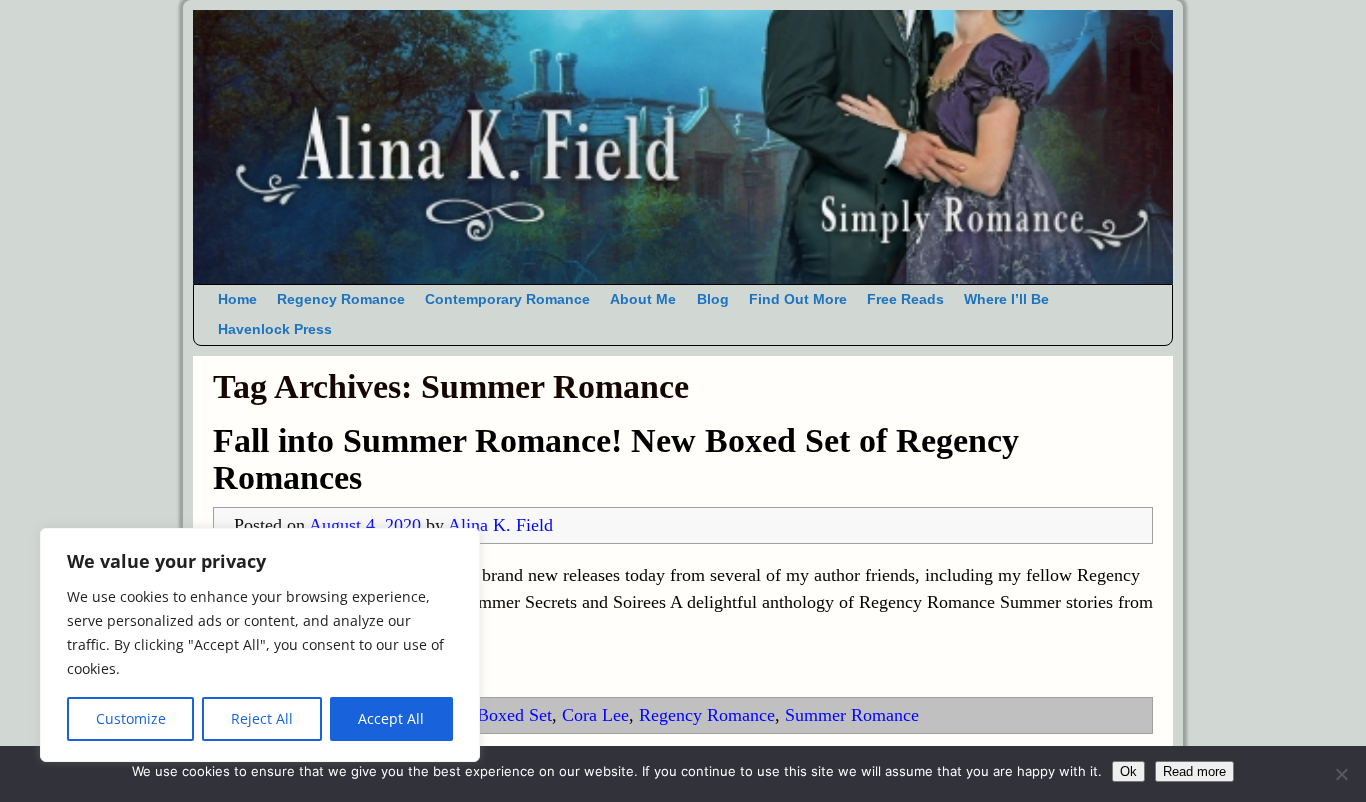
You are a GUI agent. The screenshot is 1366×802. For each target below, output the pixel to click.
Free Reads (905, 299)
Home (237, 299)
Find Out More (798, 299)
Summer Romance (852, 715)
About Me (643, 299)
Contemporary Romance (507, 299)
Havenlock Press (275, 329)
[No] (1341, 774)
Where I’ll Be (1006, 299)
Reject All (262, 718)
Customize (131, 718)
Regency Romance (341, 299)
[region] (260, 645)
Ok (1128, 771)
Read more (1194, 771)
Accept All (391, 718)
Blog (713, 299)
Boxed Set (514, 715)
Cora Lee (595, 715)
